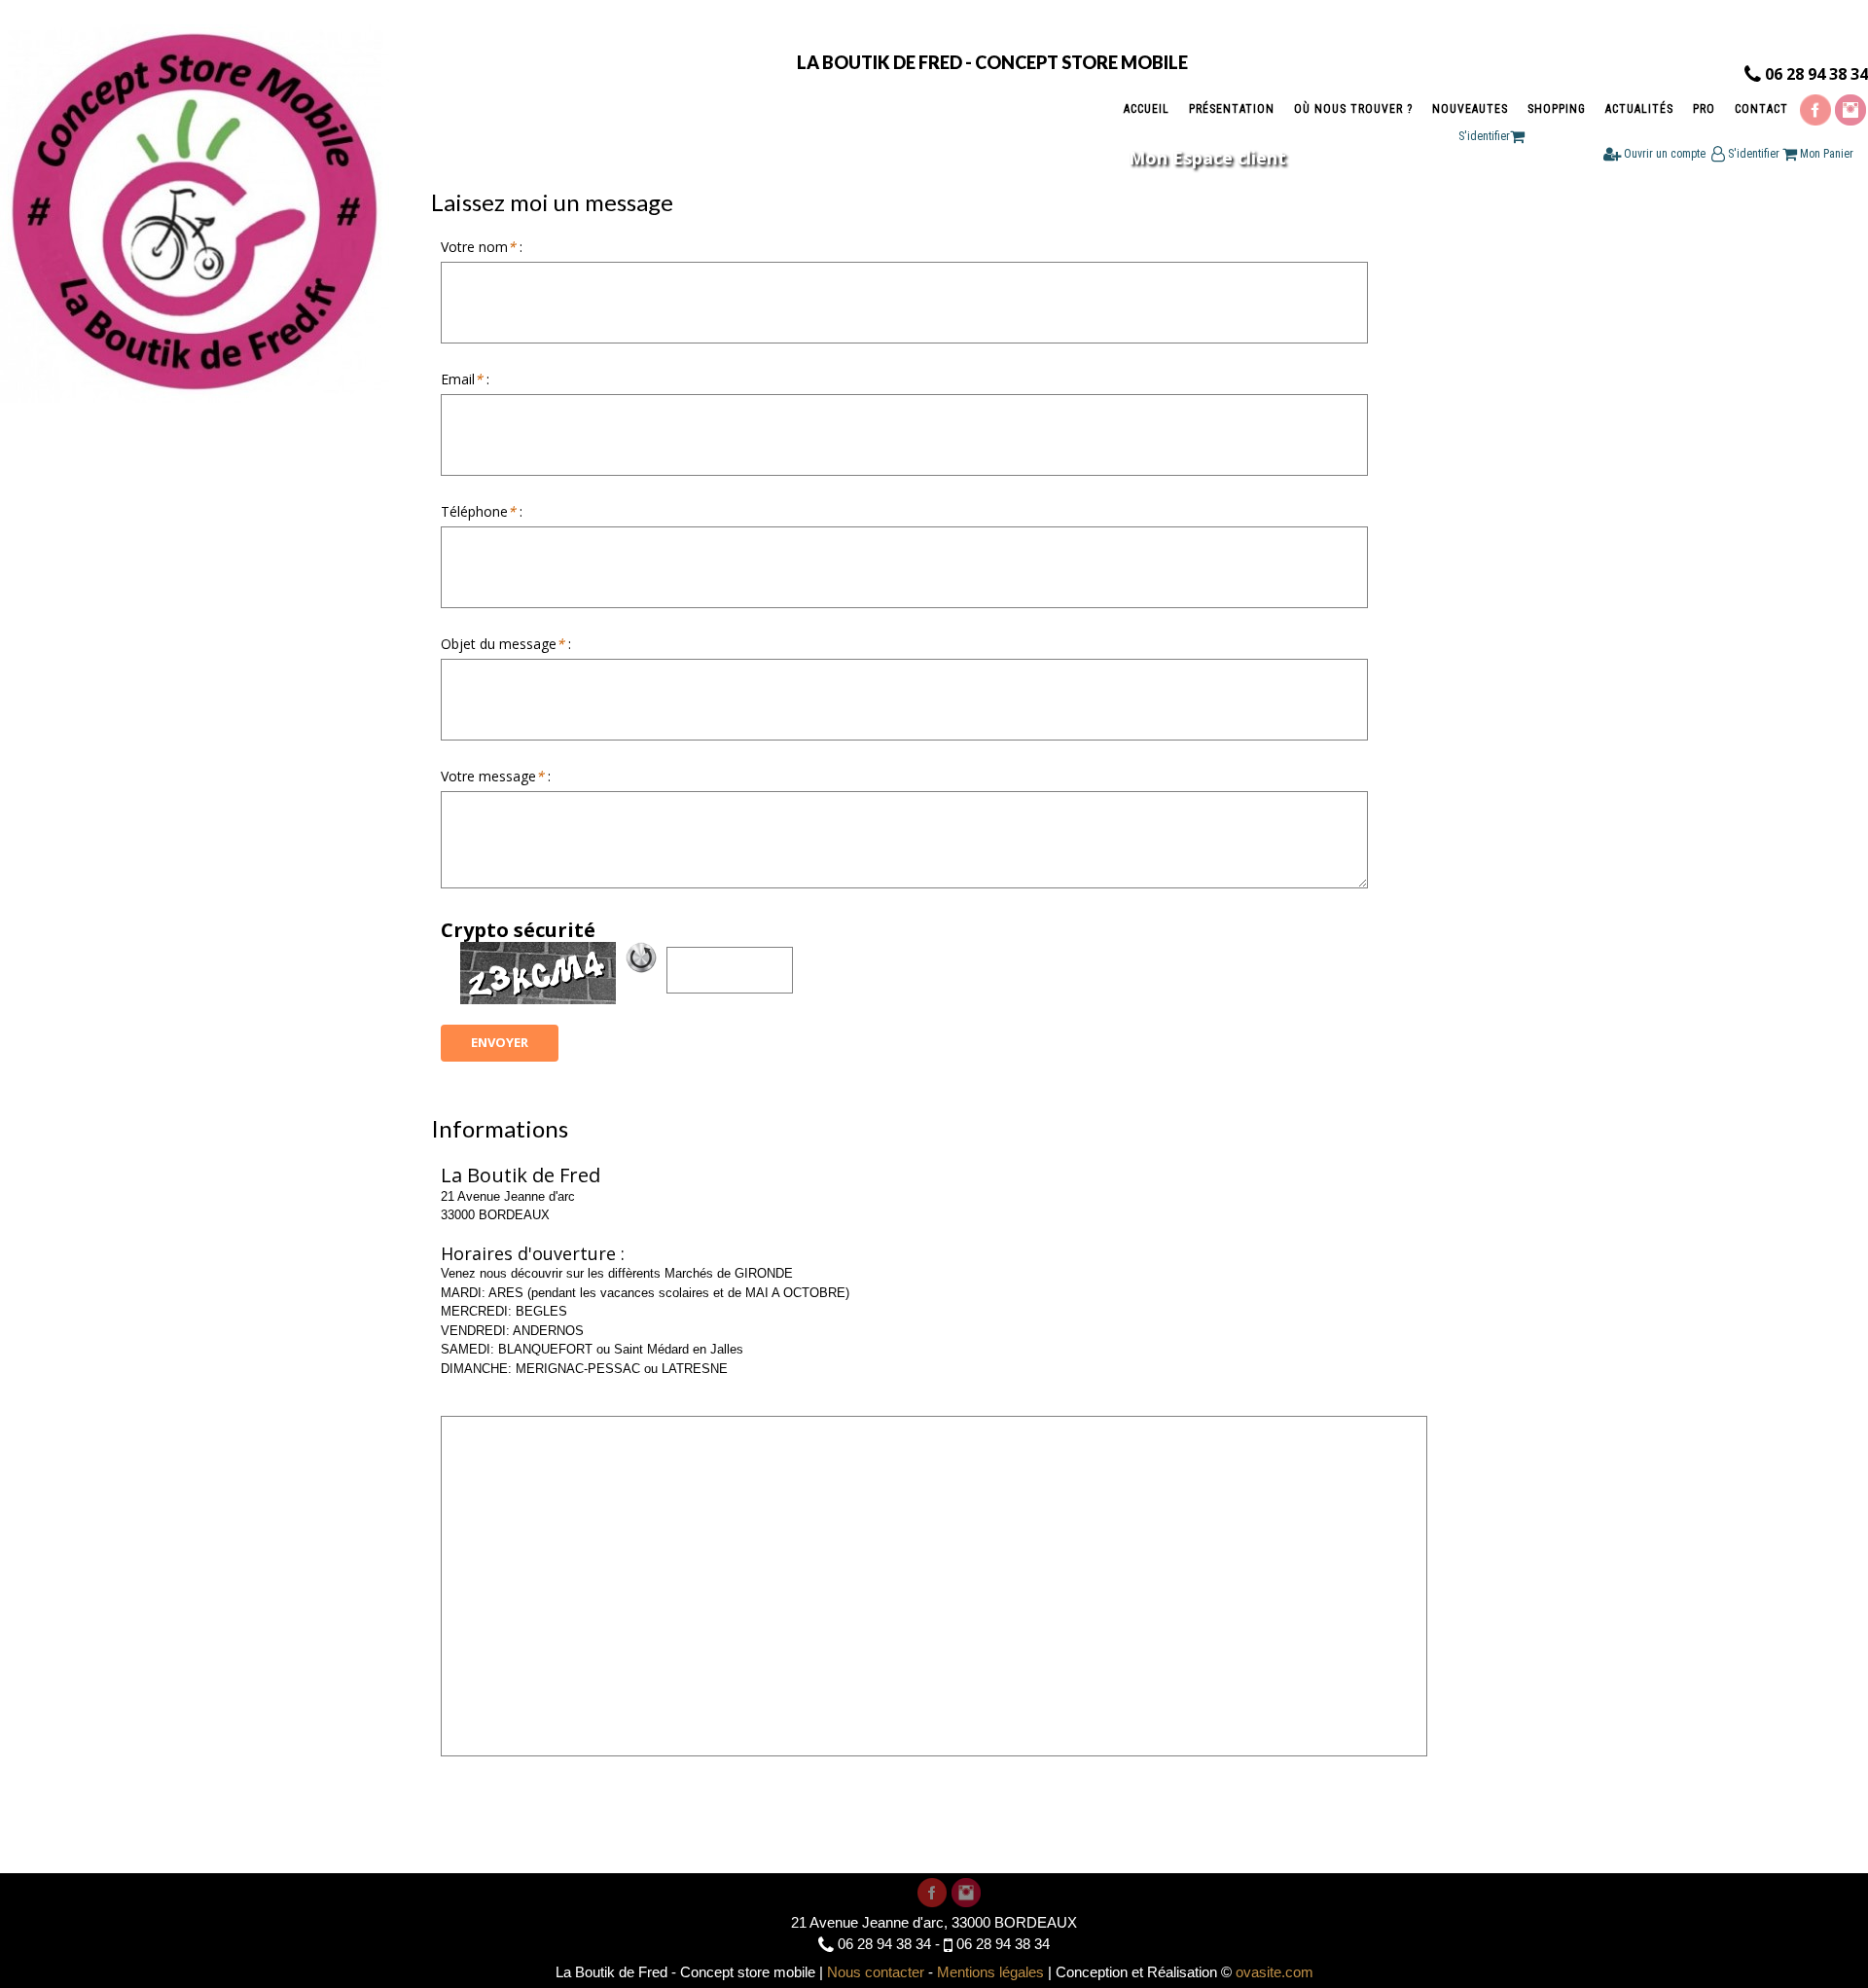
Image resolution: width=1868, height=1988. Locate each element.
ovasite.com (1275, 1972)
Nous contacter (876, 1972)
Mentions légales (990, 1972)
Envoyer (500, 1042)
